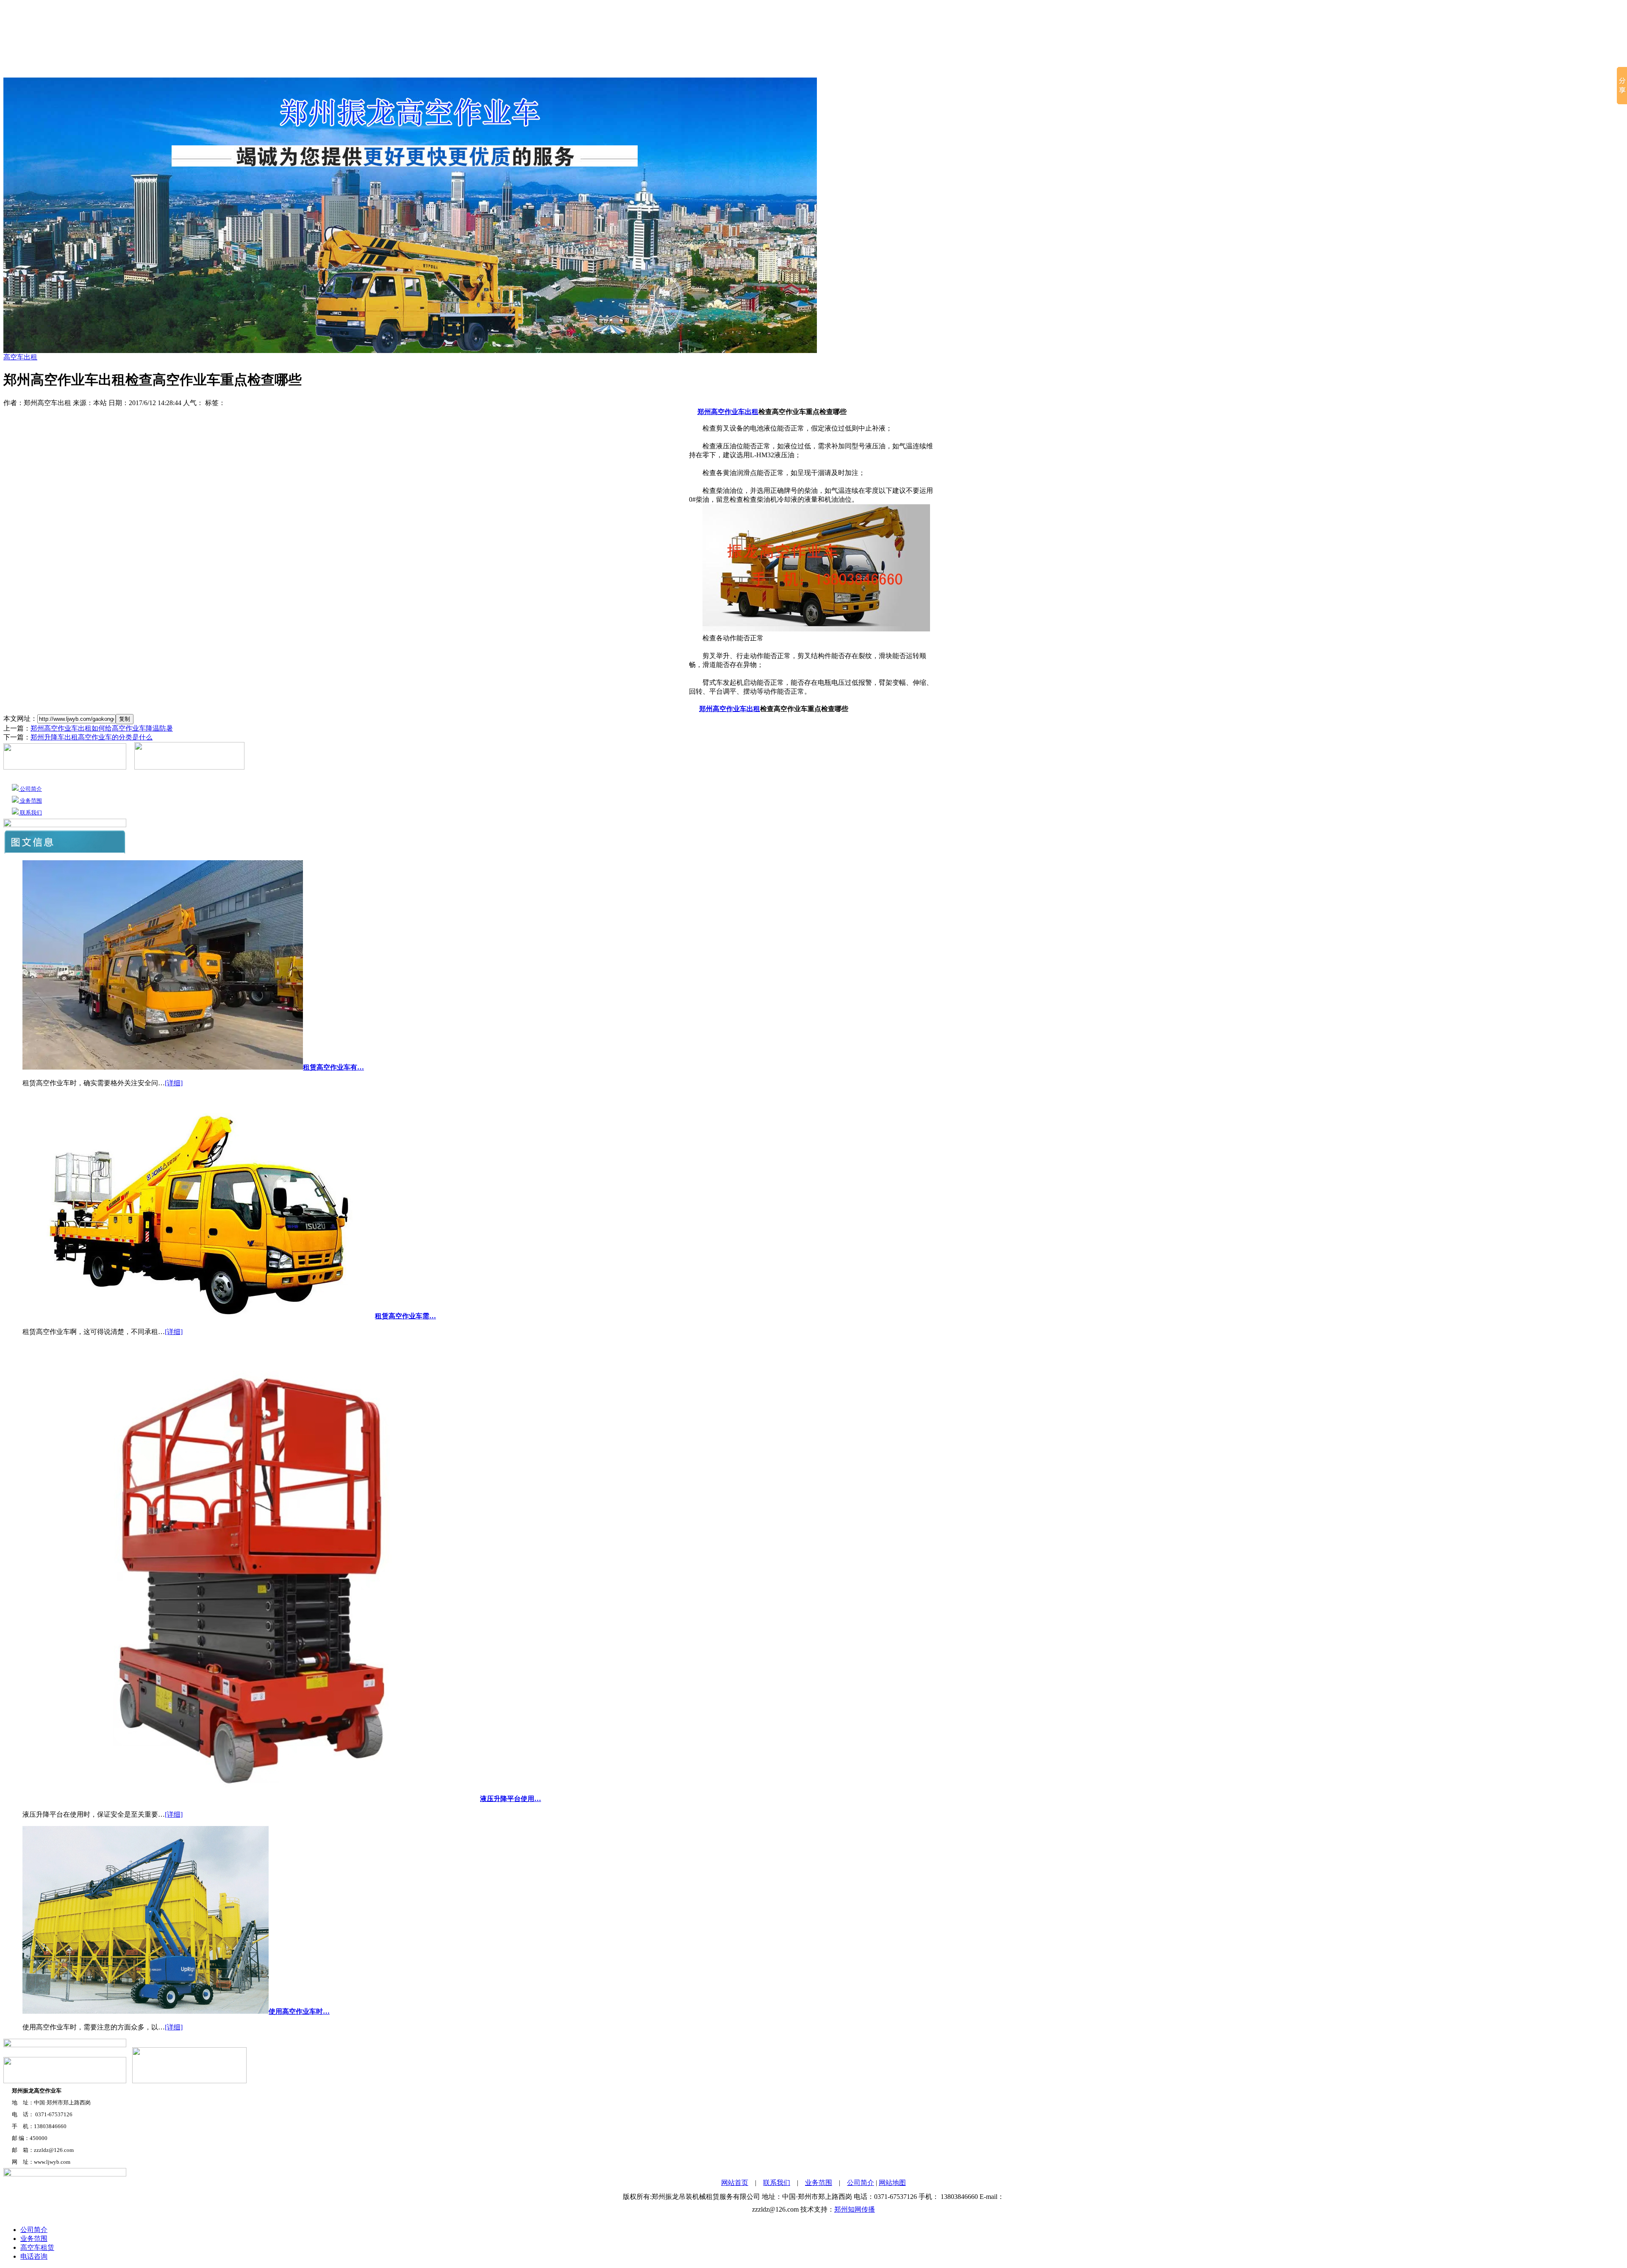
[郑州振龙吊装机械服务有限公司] (814, 26)
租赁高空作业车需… (405, 1316)
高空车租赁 (705, 68)
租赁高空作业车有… (333, 1067)
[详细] (174, 1083)
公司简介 (659, 68)
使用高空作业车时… (299, 2011)
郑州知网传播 (855, 2209)
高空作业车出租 (764, 68)
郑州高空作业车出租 (728, 412)
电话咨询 (34, 2256)
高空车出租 (904, 68)
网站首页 (617, 68)
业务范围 (953, 68)
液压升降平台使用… (511, 1799)
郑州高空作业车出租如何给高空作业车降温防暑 (102, 728)
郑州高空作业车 (837, 68)
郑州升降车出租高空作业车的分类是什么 (92, 737)
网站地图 (892, 2183)
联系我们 (995, 68)
